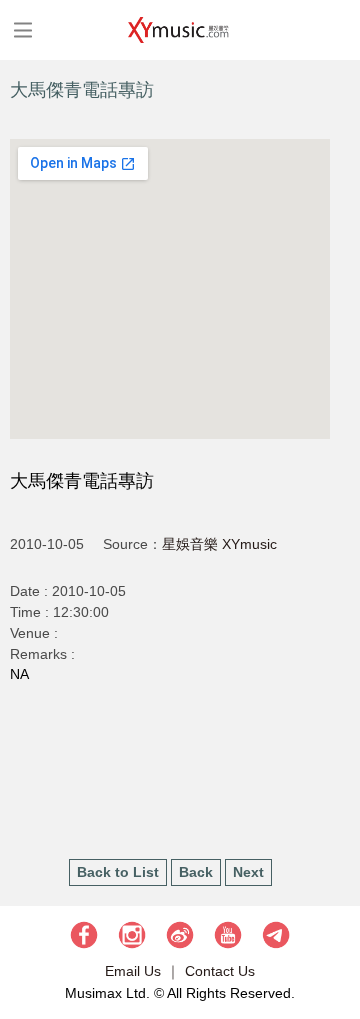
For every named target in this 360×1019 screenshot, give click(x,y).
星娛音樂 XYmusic (219, 544)
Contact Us (220, 971)
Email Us (133, 971)
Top (335, 944)
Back (196, 872)
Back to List (118, 872)
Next (248, 872)
